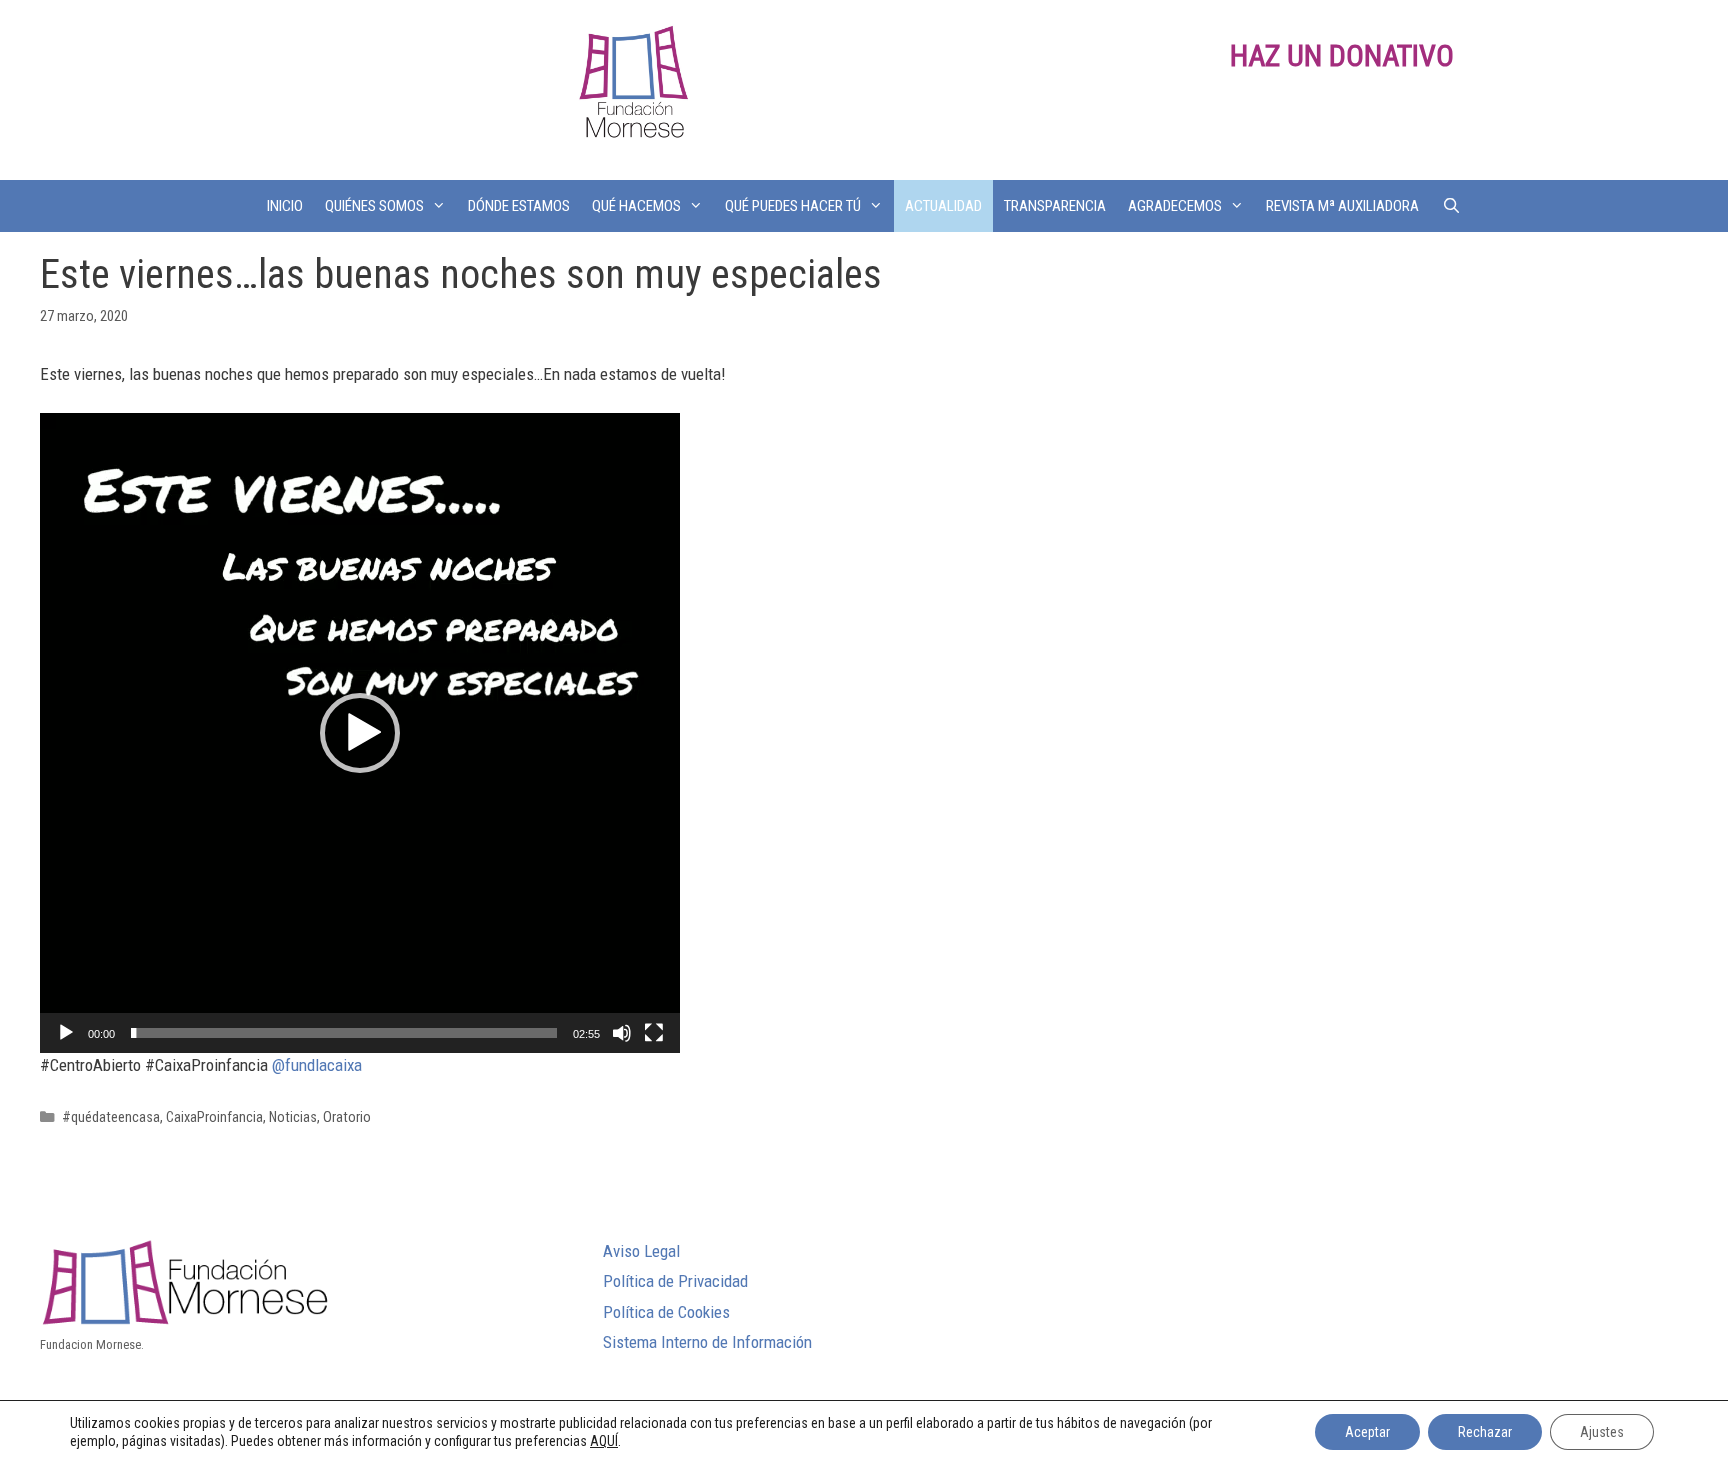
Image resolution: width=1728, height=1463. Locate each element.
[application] (360, 733)
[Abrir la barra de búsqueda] (1450, 206)
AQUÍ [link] (604, 1441)
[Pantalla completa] (654, 1033)
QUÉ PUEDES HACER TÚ (793, 206)
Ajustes (1602, 1432)
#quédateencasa (111, 1117)
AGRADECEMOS (1175, 206)
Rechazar (1485, 1432)
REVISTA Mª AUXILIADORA (1342, 206)
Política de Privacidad (675, 1281)
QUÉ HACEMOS (636, 206)
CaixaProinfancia (214, 1117)
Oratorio (347, 1117)
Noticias (293, 1117)
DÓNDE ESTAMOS (519, 206)
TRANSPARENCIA (1055, 206)
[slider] (344, 1033)
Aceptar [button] (1367, 1432)
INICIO (285, 206)
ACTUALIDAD (943, 206)
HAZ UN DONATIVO (1342, 55)
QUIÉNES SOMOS (374, 206)
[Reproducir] (66, 1033)
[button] (360, 733)
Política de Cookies (666, 1312)
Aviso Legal (641, 1251)
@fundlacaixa (317, 1065)
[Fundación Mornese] (631, 88)
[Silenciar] (622, 1033)
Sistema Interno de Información (707, 1342)
